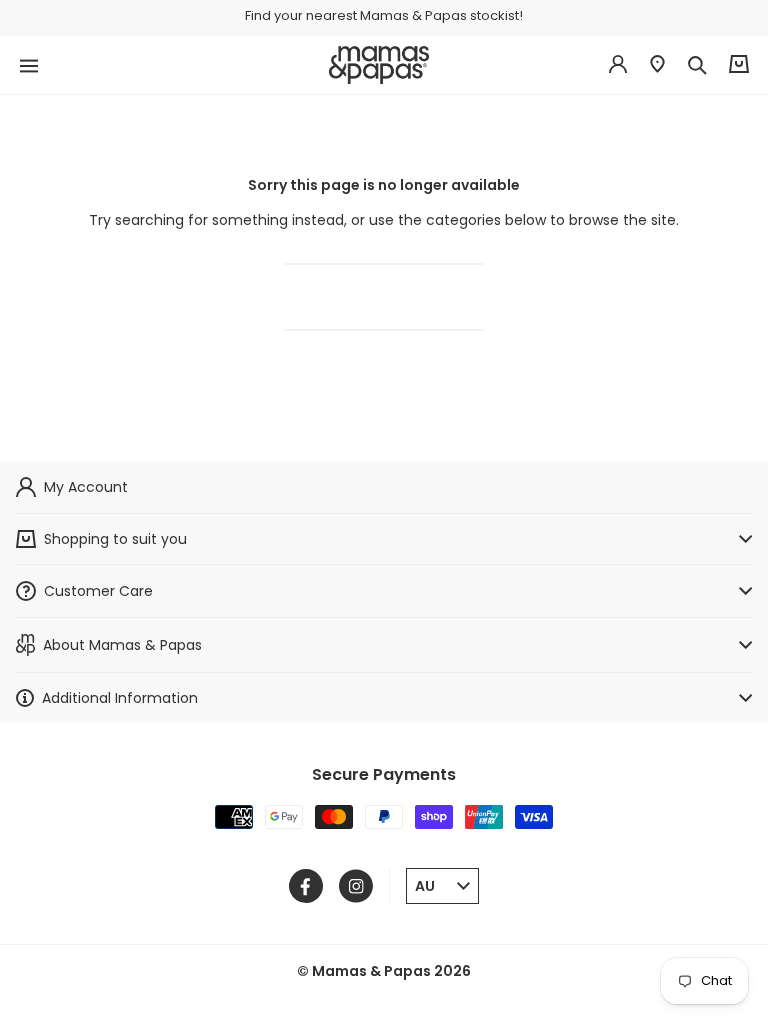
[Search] (697, 65)
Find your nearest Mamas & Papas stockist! (384, 15)
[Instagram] (356, 886)
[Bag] (739, 64)
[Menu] (29, 64)
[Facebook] (306, 886)
